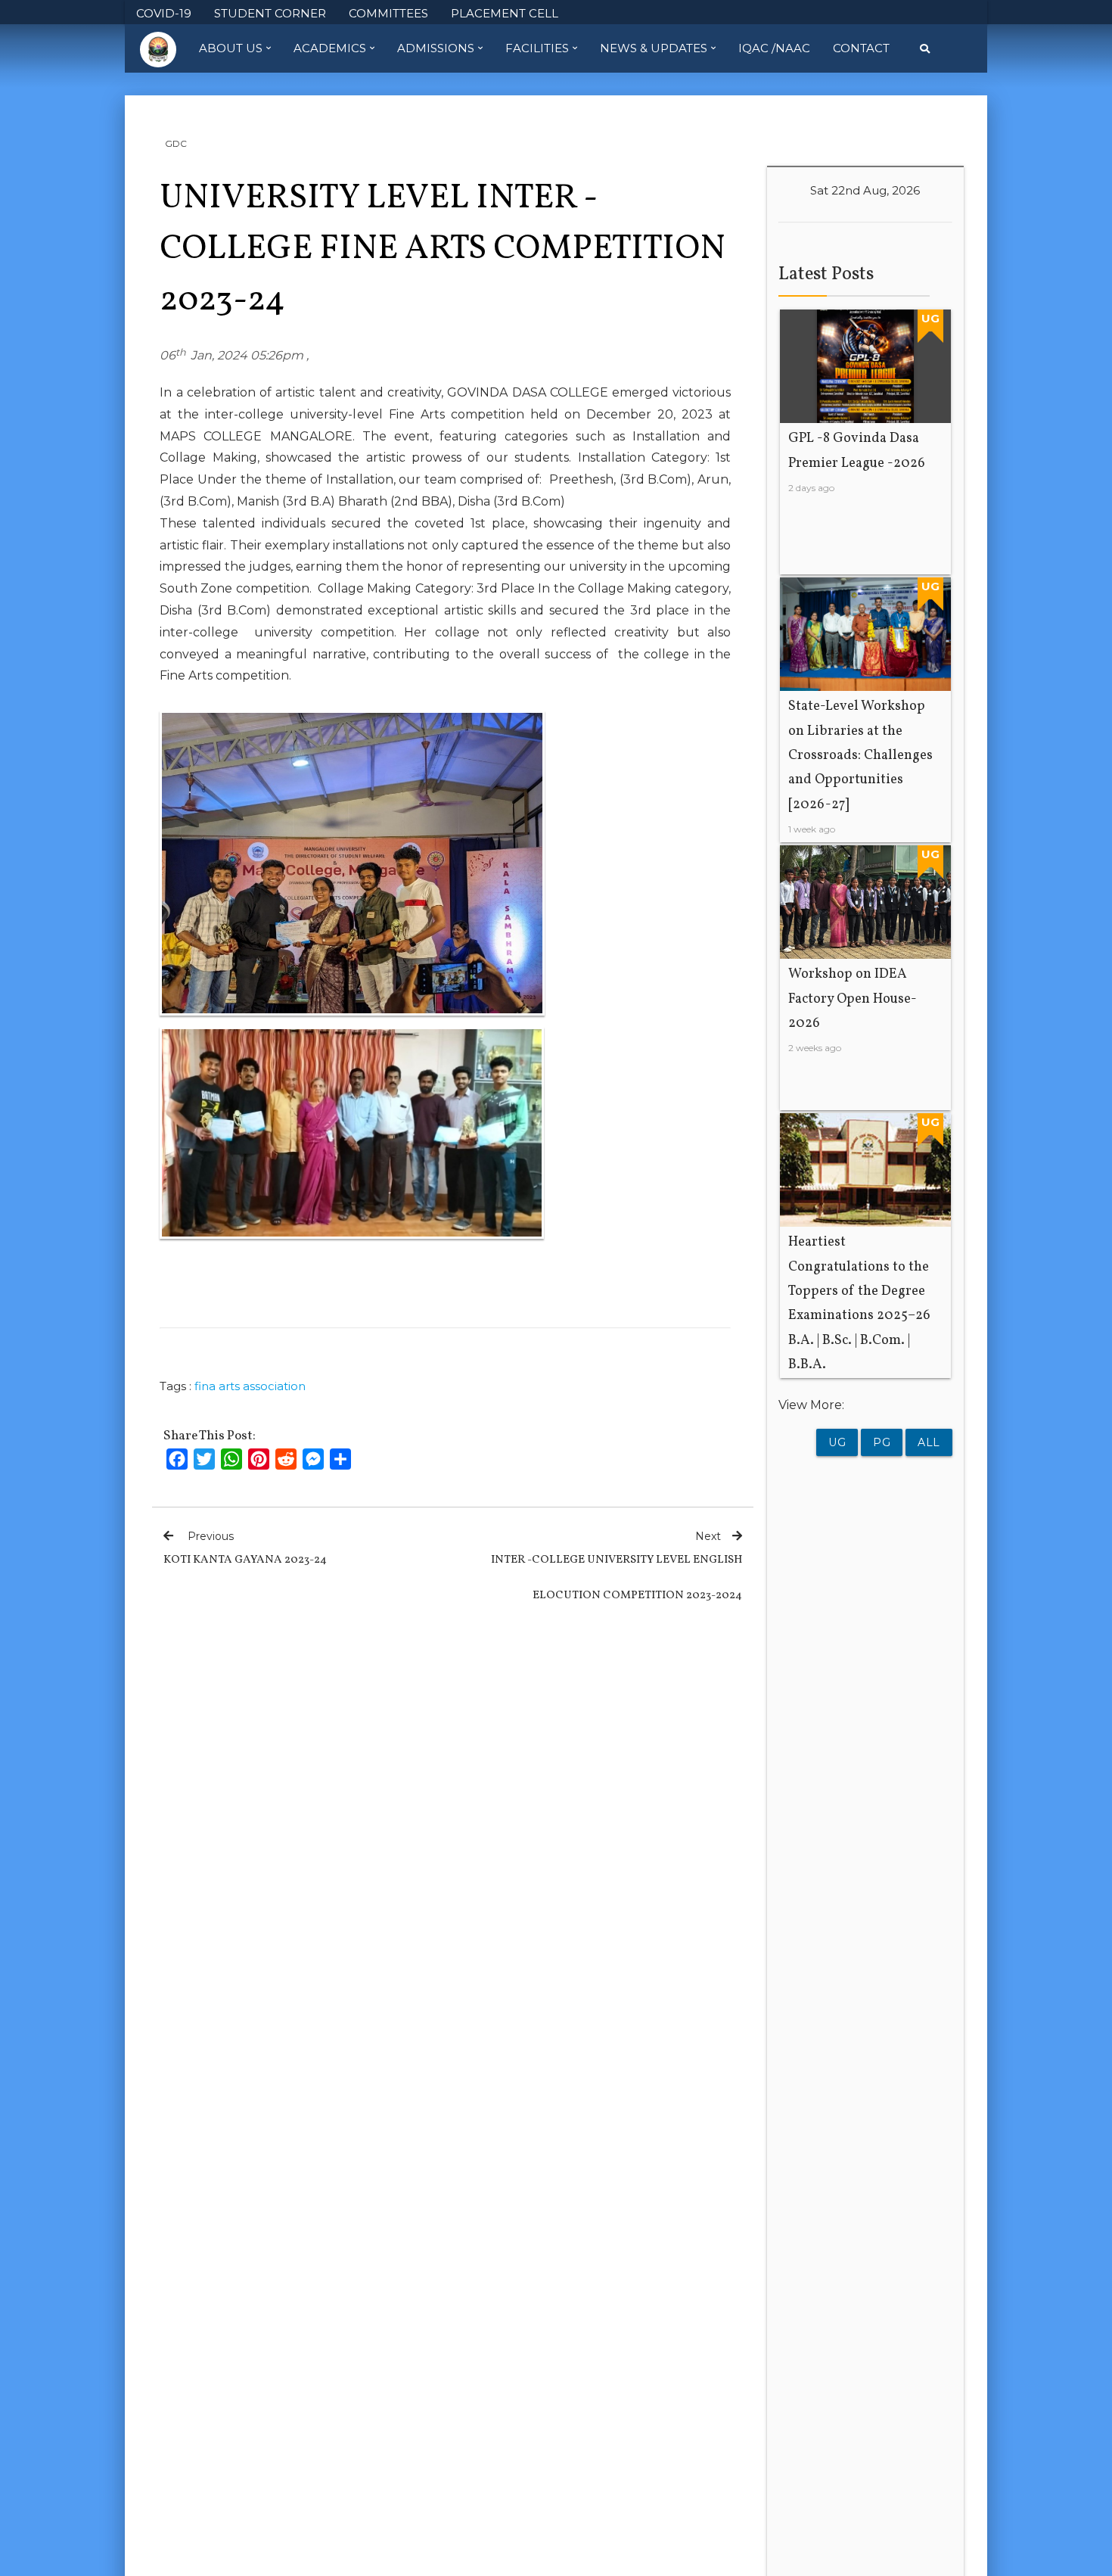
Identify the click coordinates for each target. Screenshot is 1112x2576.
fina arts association (250, 1386)
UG (837, 1442)
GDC (176, 143)
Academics (330, 48)
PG (882, 1442)
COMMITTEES (388, 13)
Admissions (436, 48)
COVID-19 (164, 13)
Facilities (537, 48)
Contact (861, 48)
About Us (231, 48)
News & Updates (654, 48)
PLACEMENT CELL (505, 13)
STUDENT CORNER (270, 13)
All (929, 1442)
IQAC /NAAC (774, 48)
